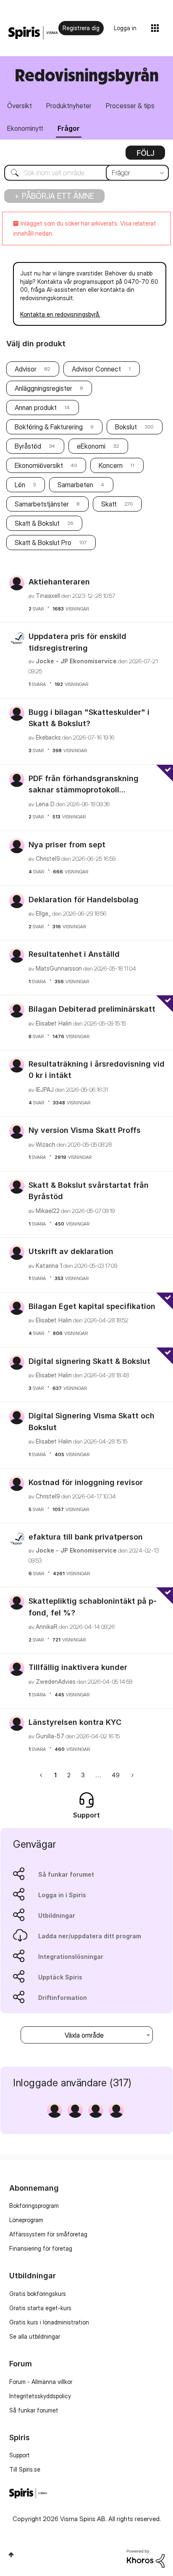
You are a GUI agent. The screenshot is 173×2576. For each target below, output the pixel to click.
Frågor (69, 128)
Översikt (20, 106)
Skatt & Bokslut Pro (43, 543)
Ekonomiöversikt (39, 465)
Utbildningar (57, 1915)
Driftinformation (63, 1998)
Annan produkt (36, 408)
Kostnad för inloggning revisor (86, 1482)
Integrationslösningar (71, 1957)
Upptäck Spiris (60, 1977)
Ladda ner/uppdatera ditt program (90, 1936)
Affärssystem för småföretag (48, 2234)
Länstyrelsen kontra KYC (75, 1722)
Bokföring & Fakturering (49, 427)
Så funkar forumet (66, 1874)
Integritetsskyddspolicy (40, 2396)
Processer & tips (130, 106)
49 (116, 1775)
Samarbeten (75, 485)
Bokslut (126, 427)
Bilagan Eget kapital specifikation (92, 1306)
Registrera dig (81, 28)
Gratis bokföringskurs (38, 2294)
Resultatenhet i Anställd (74, 954)
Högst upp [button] (11, 2555)
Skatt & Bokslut (37, 523)
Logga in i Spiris (62, 1895)
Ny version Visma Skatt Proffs (85, 1130)
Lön (20, 485)
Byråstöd (28, 446)
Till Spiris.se (25, 2469)
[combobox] (86, 173)
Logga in (125, 28)
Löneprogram (26, 2220)
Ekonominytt (25, 128)
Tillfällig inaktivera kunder (78, 1667)
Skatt (109, 504)
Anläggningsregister (43, 388)
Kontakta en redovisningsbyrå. (60, 314)
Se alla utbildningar (35, 2336)
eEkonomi (91, 446)
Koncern (111, 465)
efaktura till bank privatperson (86, 1537)
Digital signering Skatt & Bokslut (89, 1361)
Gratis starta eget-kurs (40, 2308)
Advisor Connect (96, 369)
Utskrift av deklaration (71, 1251)
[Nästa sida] (132, 1775)
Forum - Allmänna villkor (41, 2382)
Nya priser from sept (67, 845)
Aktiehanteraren (59, 582)
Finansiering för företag (41, 2248)
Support (20, 2455)
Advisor (26, 369)
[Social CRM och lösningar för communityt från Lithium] (146, 2558)
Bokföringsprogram (34, 2206)
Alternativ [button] (145, 156)
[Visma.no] (33, 33)
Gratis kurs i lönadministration (49, 2322)
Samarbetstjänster (42, 504)
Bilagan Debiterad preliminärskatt (92, 1009)
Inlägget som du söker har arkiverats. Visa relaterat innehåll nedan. (85, 228)
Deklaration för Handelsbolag (84, 900)
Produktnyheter (69, 106)
